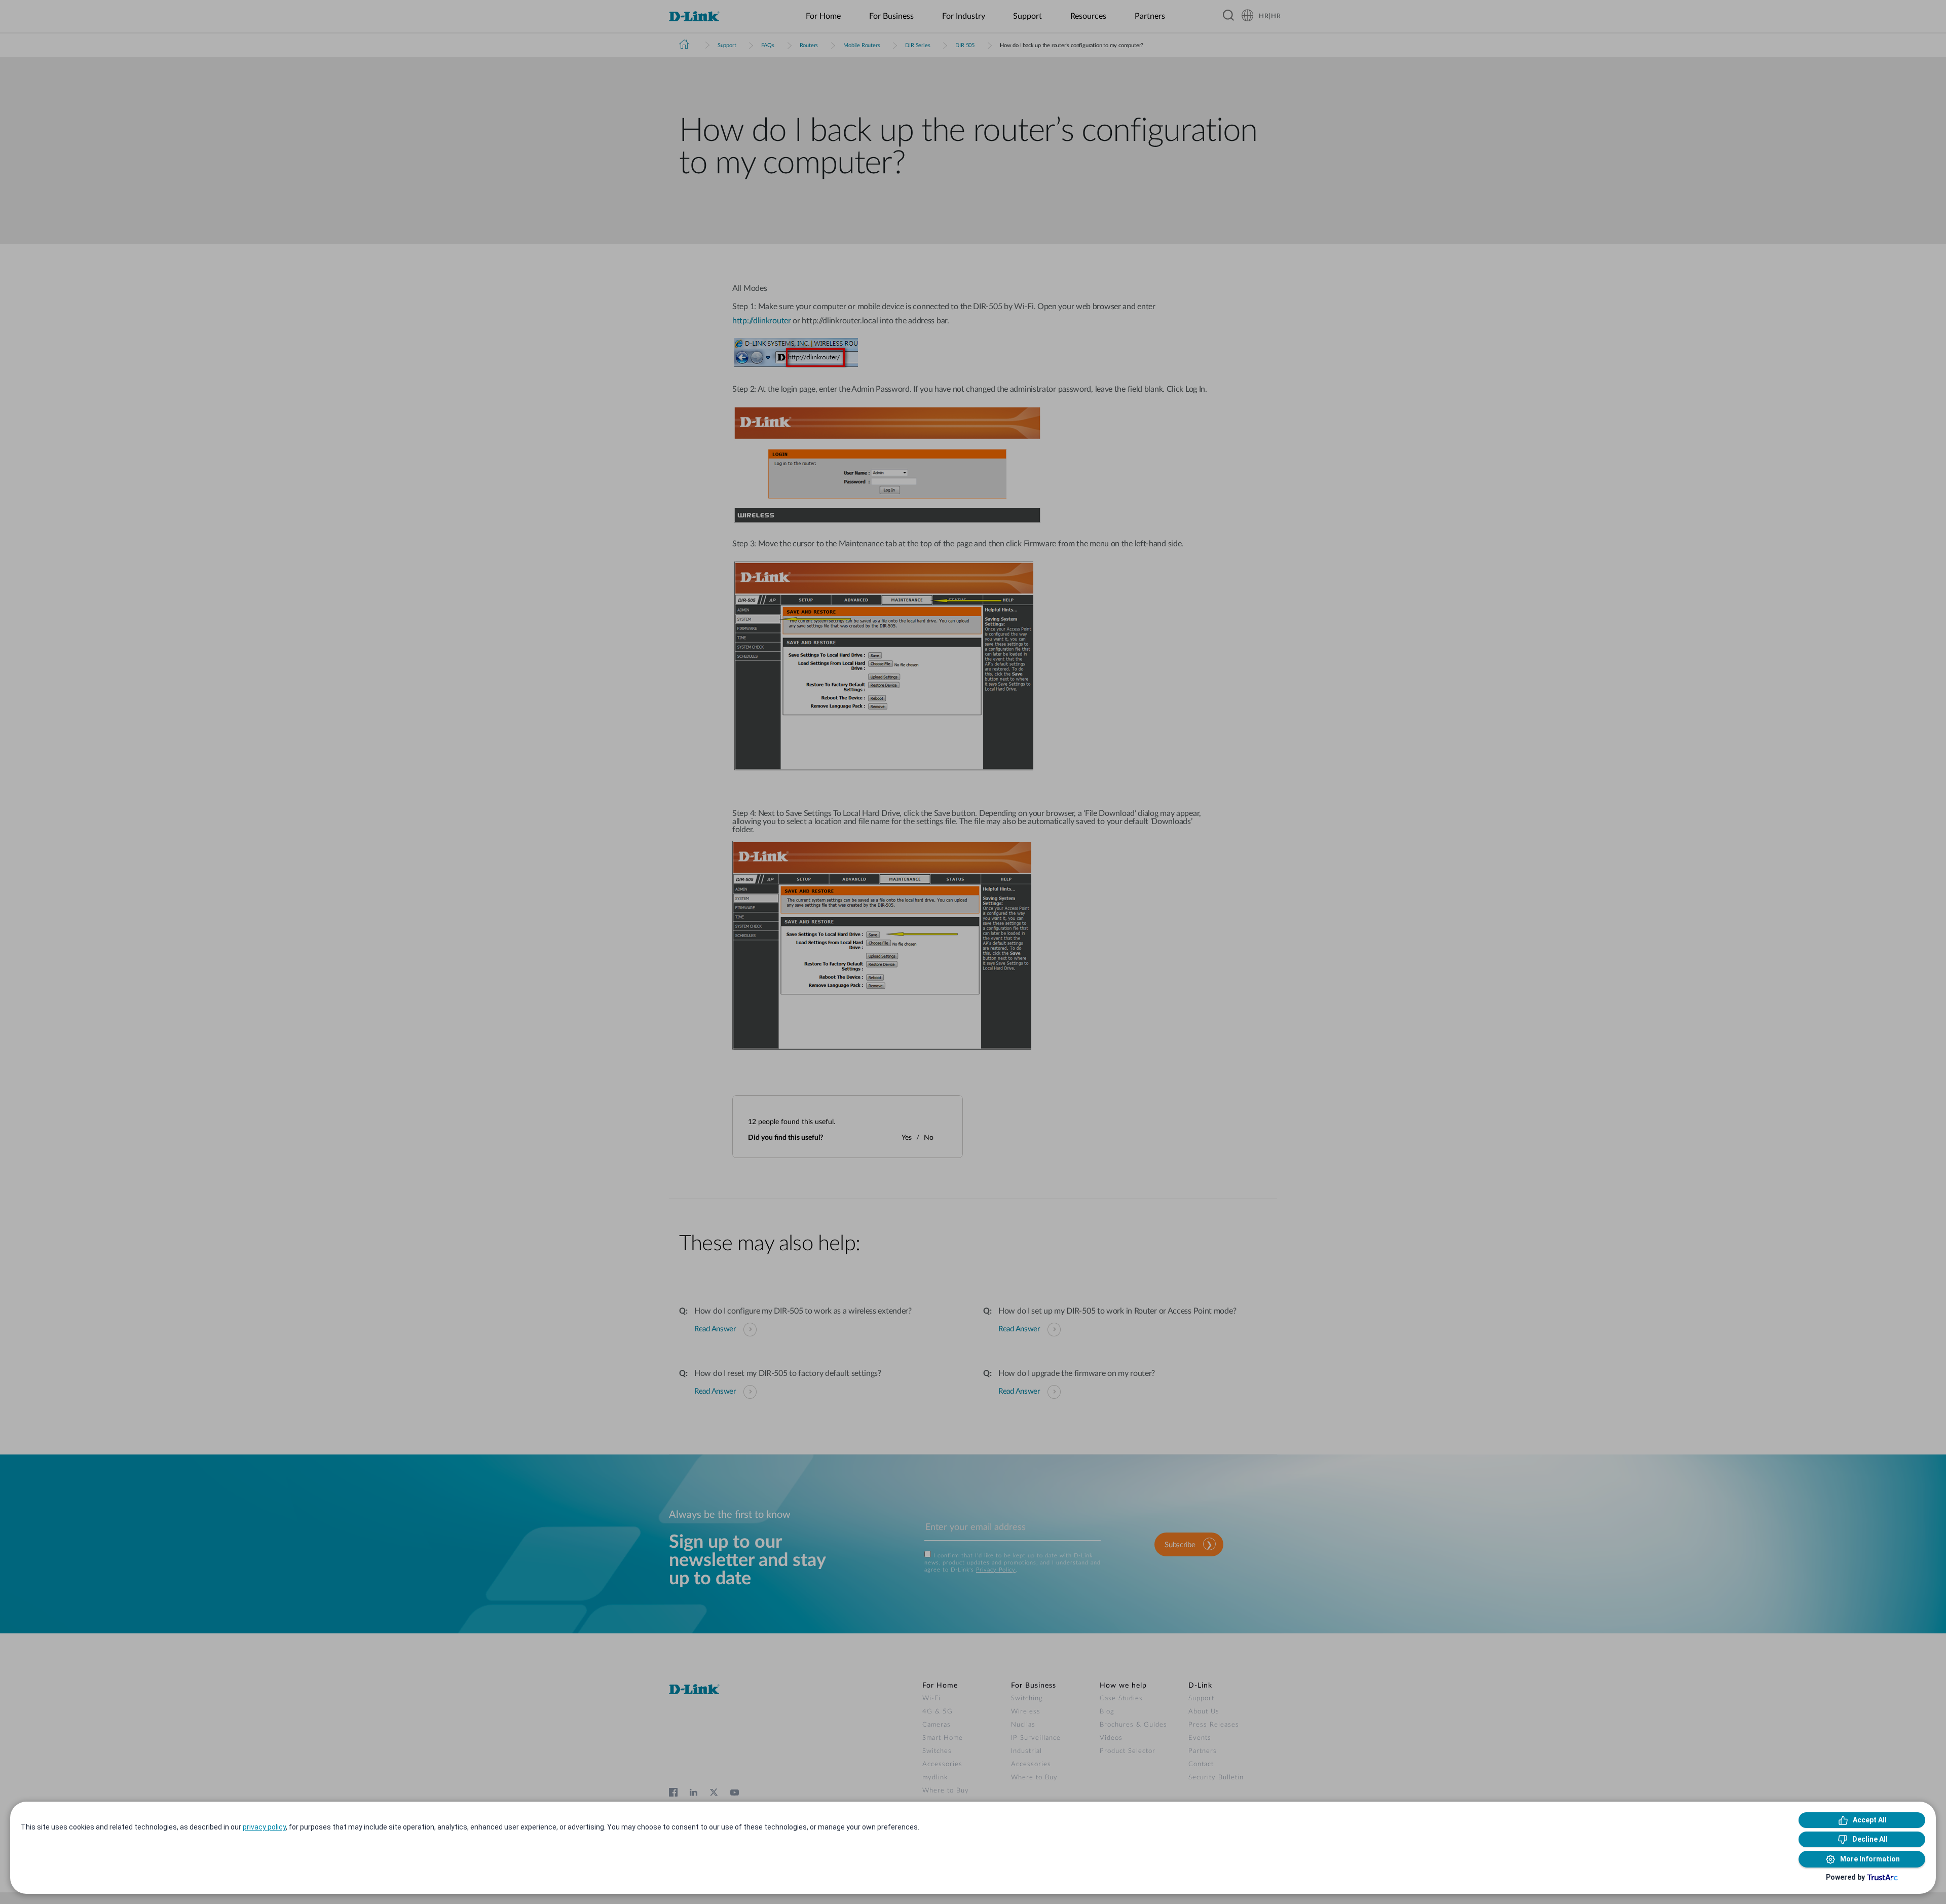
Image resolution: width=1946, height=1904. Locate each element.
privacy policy (264, 1827)
